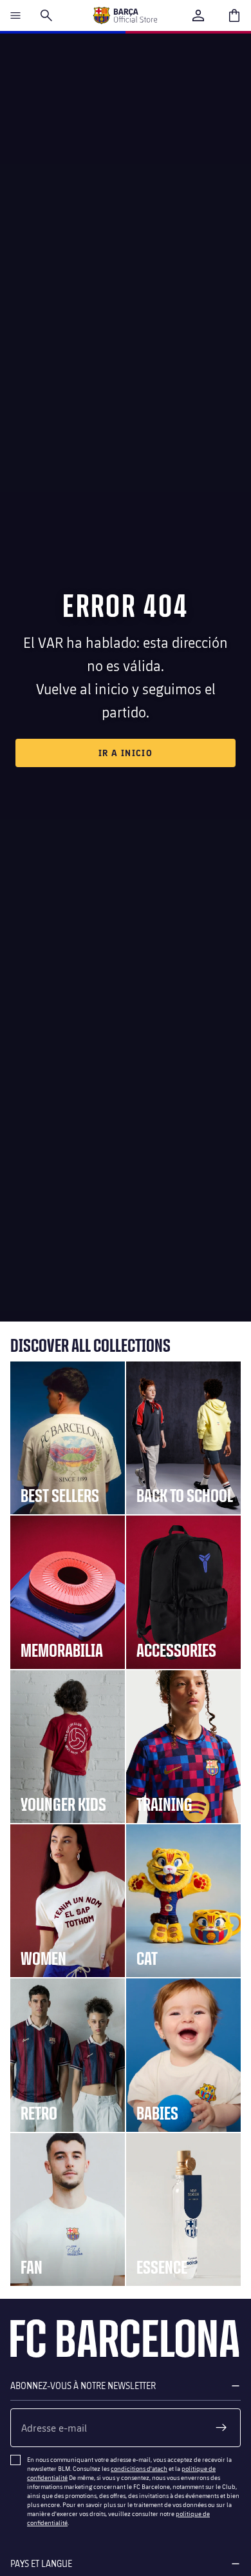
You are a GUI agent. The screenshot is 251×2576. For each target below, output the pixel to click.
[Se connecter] (198, 15)
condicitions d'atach (139, 2468)
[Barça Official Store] (125, 15)
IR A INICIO (126, 753)
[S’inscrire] (221, 2428)
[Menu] (15, 15)
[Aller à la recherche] (46, 15)
